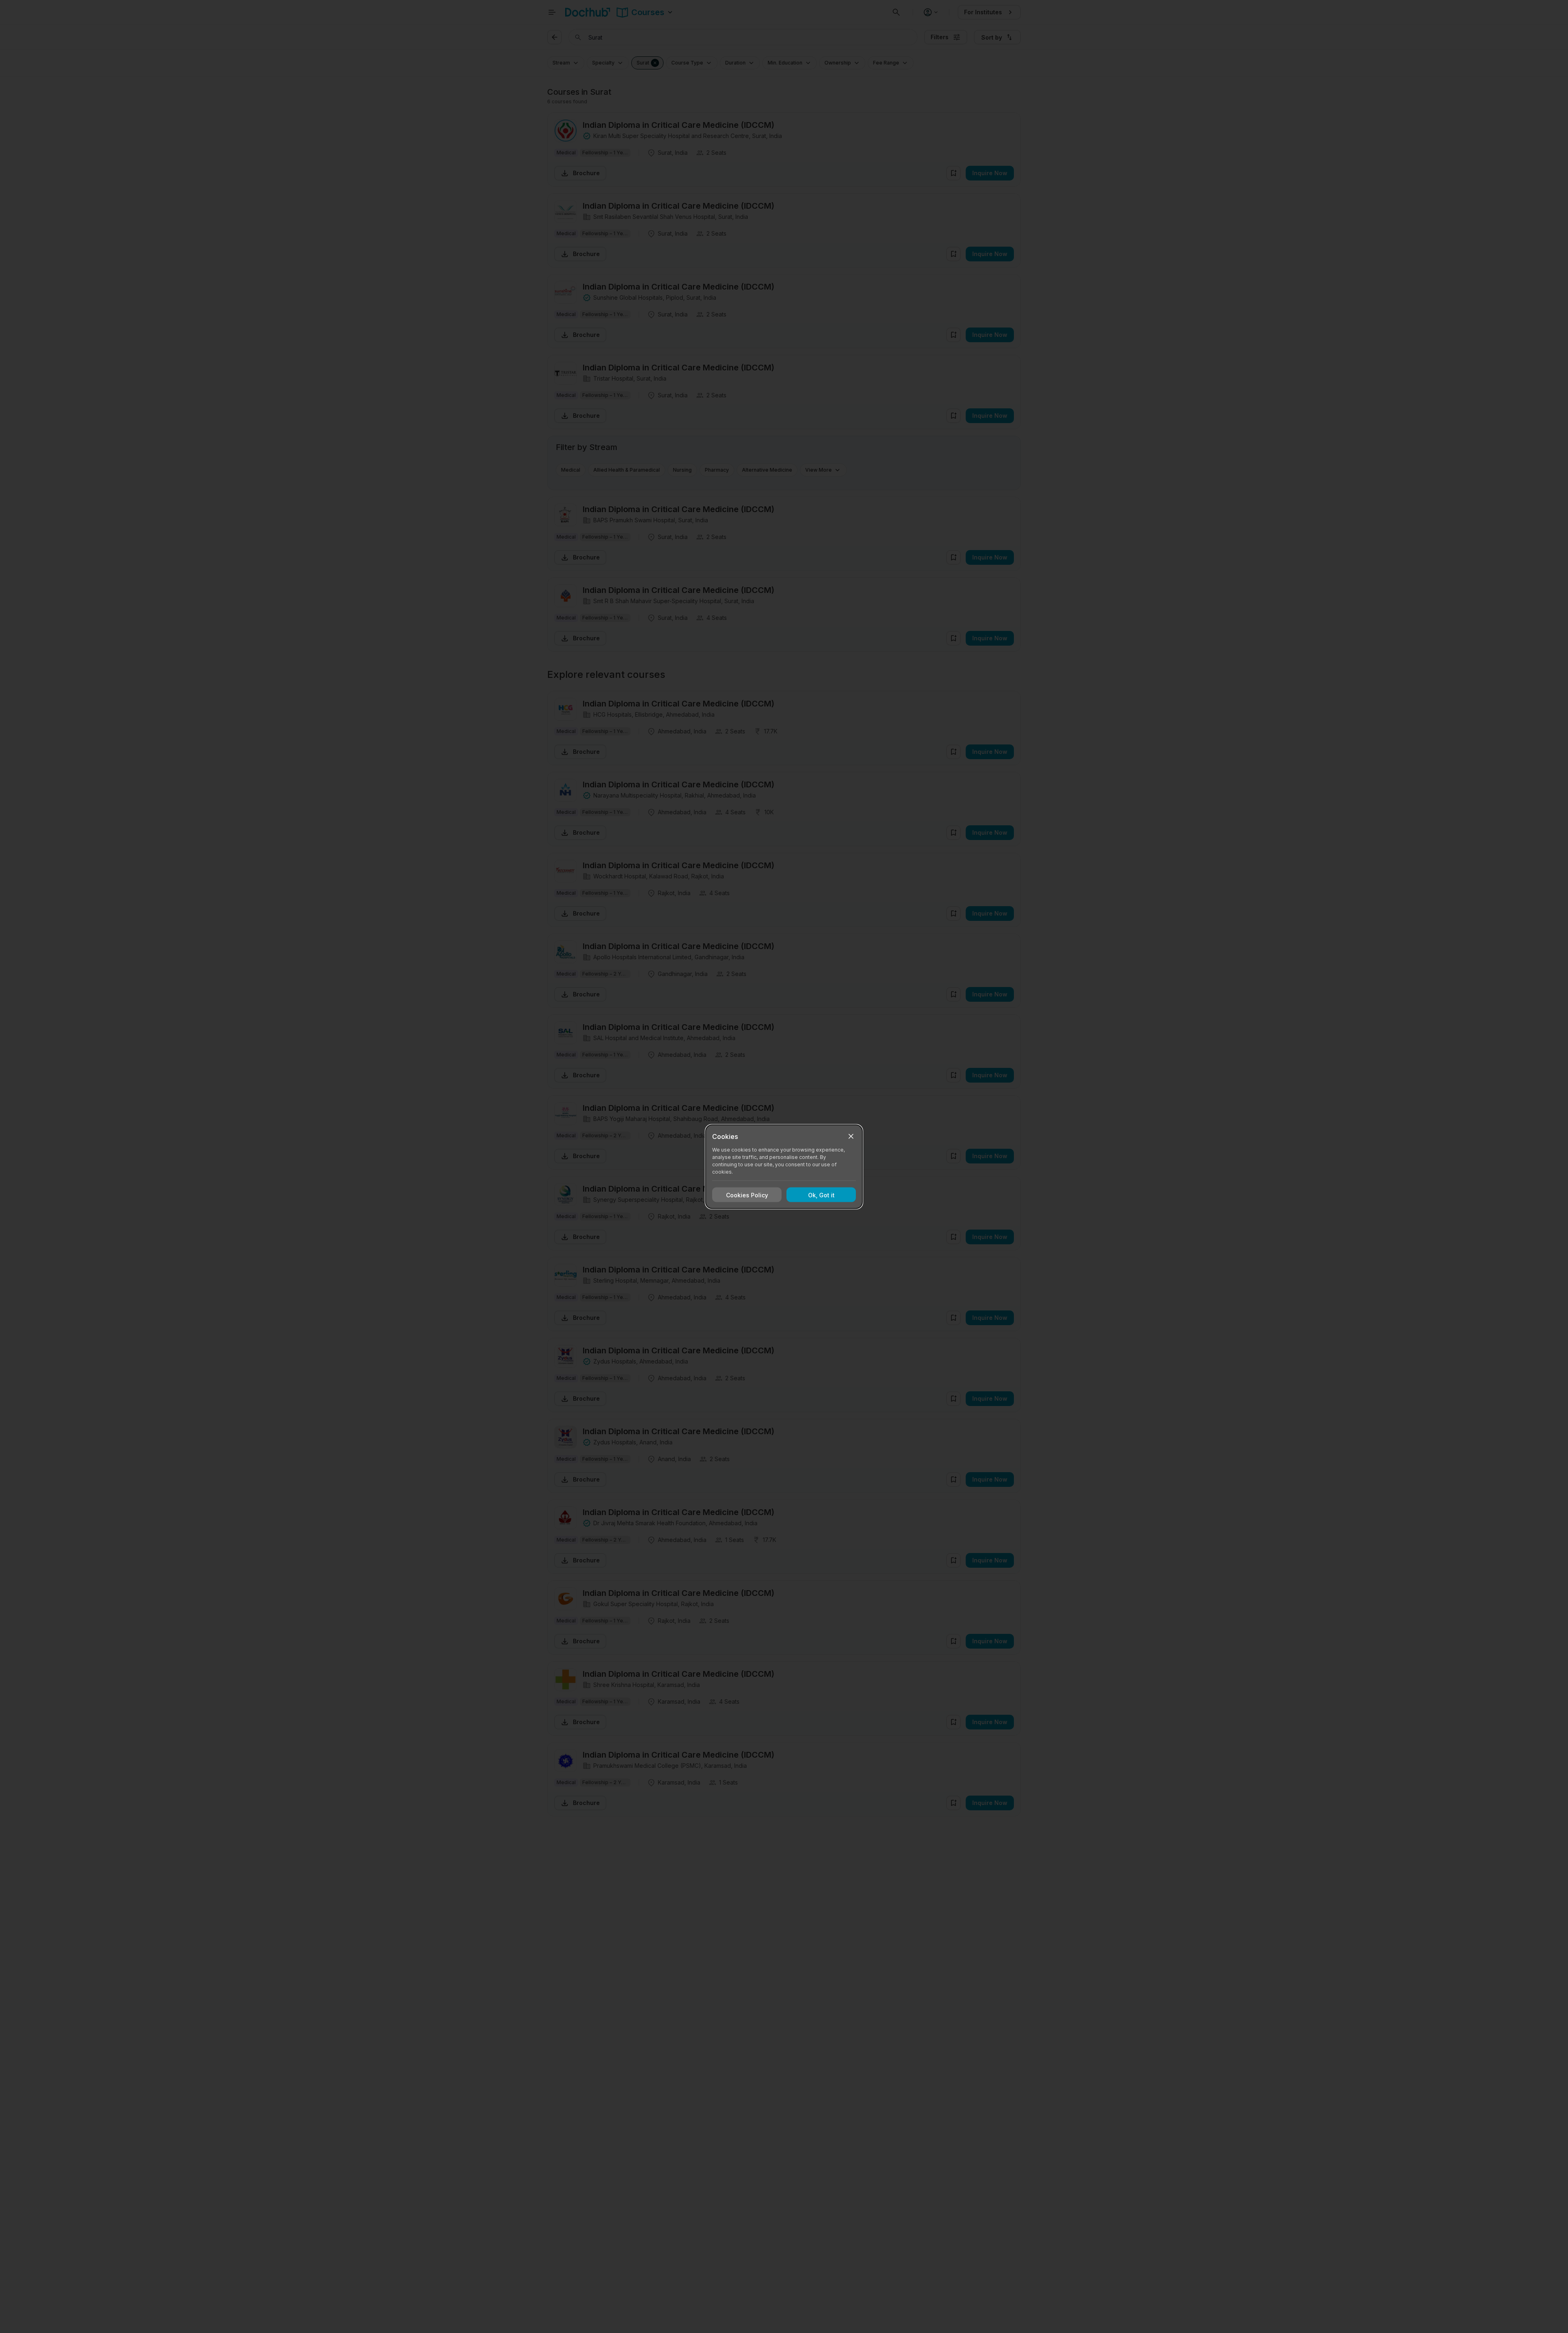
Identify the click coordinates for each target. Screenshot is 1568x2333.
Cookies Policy (747, 1195)
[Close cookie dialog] (851, 1136)
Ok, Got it (821, 1195)
